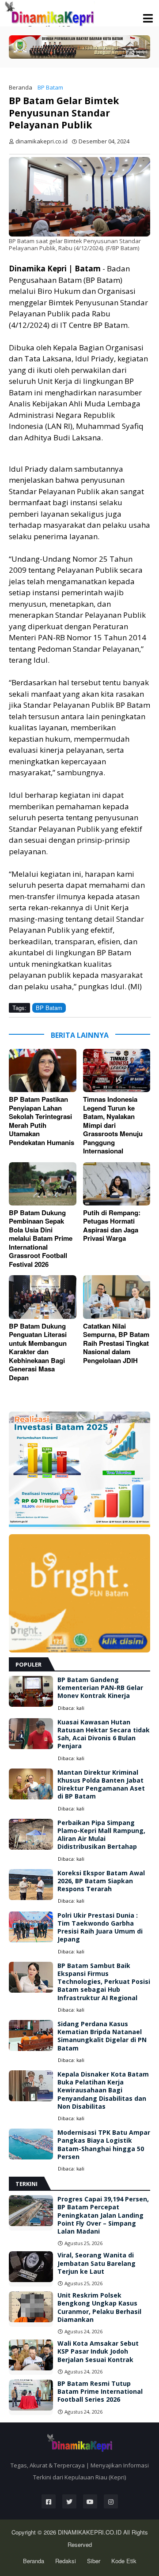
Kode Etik (124, 2561)
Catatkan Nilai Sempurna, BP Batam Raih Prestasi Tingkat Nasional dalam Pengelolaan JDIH (116, 1344)
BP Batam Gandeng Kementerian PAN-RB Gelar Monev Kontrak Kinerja (100, 1688)
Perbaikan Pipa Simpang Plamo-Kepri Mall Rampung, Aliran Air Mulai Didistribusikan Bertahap (101, 1835)
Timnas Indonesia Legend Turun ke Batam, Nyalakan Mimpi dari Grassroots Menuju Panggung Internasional (113, 1125)
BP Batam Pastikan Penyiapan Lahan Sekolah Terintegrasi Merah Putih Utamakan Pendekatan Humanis (42, 1121)
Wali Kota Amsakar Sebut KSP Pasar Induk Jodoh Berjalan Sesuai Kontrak (98, 2351)
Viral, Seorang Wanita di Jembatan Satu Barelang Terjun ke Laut (97, 2263)
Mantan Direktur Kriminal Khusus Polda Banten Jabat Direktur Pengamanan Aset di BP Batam (101, 1785)
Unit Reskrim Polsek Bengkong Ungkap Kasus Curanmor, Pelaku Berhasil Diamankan (99, 2308)
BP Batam (50, 87)
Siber (94, 2561)
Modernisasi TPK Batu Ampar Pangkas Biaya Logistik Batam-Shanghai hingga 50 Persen (104, 2145)
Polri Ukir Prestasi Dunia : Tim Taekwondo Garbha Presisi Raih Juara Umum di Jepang (100, 1928)
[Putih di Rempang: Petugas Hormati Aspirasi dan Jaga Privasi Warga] (117, 1184)
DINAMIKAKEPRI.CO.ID (91, 2532)
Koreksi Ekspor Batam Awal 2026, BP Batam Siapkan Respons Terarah (101, 1881)
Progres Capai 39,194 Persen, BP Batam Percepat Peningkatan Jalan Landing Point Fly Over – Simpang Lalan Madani (103, 2215)
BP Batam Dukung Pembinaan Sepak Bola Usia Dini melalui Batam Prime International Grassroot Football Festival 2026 (41, 1239)
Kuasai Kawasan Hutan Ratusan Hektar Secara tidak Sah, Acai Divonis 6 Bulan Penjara (104, 1734)
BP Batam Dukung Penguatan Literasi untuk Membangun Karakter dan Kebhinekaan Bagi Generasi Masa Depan (38, 1352)
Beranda (21, 87)
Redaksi (66, 2561)
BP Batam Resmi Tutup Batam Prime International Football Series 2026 (100, 2392)
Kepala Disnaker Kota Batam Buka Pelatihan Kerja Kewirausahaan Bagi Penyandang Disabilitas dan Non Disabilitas (103, 2090)
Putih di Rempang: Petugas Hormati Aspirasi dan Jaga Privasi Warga (112, 1226)
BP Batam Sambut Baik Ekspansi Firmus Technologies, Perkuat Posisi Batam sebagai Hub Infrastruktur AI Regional (104, 1982)
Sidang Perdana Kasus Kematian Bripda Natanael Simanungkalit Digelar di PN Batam (102, 2036)
